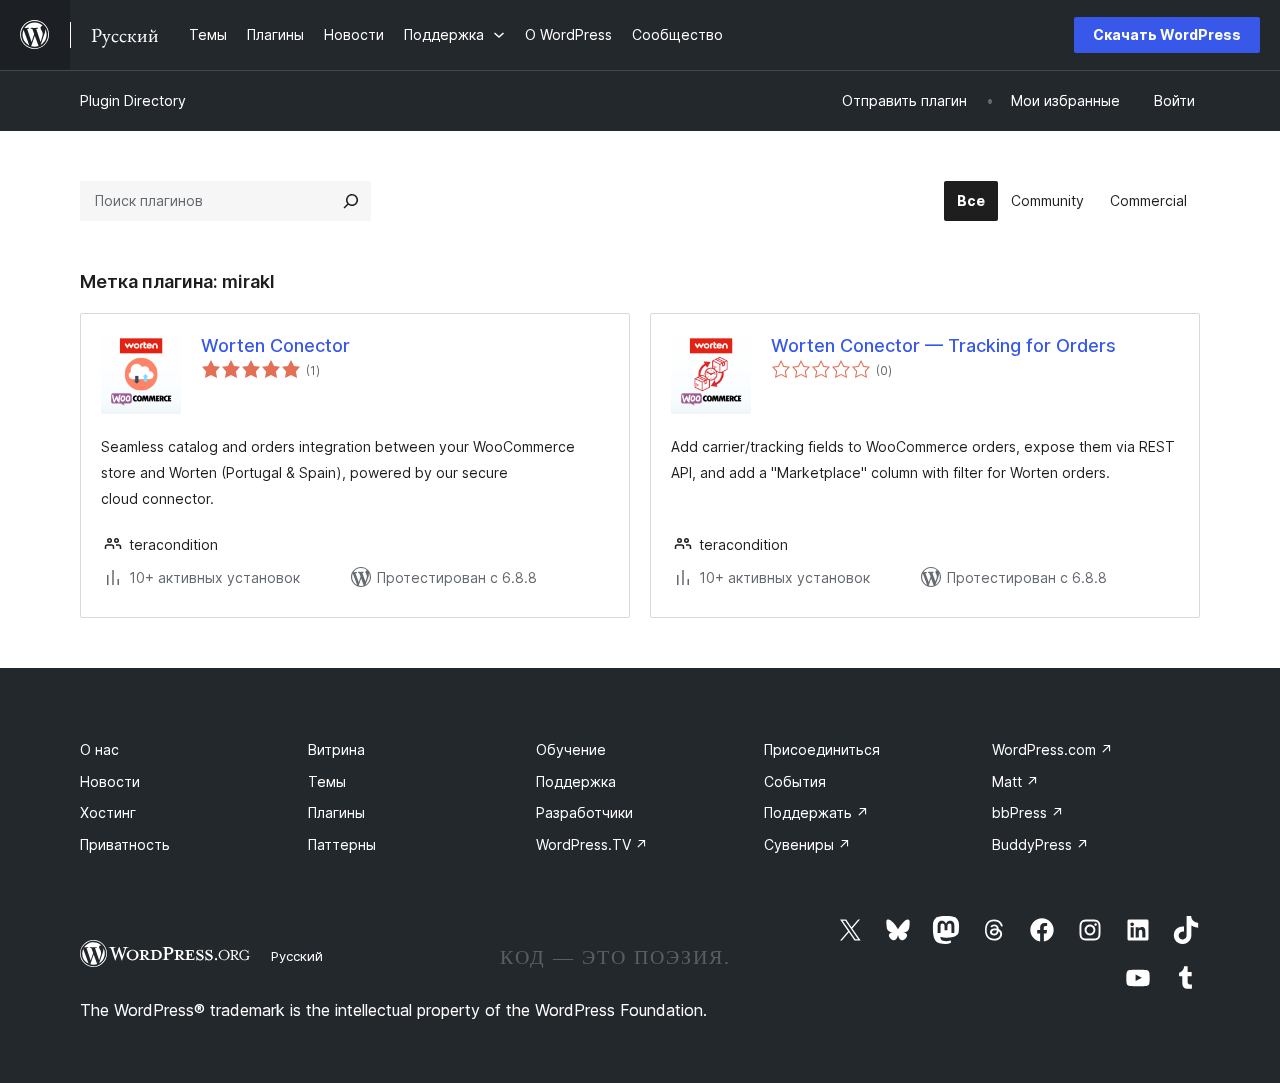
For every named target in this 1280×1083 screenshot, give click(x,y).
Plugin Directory (133, 100)
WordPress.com (1052, 749)
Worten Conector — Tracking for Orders (943, 345)
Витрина (336, 749)
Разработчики (584, 812)
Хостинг (108, 812)
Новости (110, 781)
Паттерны (342, 844)
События (795, 781)
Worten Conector (275, 345)
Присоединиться (822, 749)
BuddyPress (1040, 844)
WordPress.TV (592, 844)
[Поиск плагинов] (351, 201)
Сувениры (807, 844)
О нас (99, 749)
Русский (297, 956)
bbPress (1028, 812)
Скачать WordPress (1167, 34)
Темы (327, 781)
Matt (1015, 781)
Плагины (336, 812)
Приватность (125, 844)
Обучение (571, 749)
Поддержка (576, 781)
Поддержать (816, 812)
